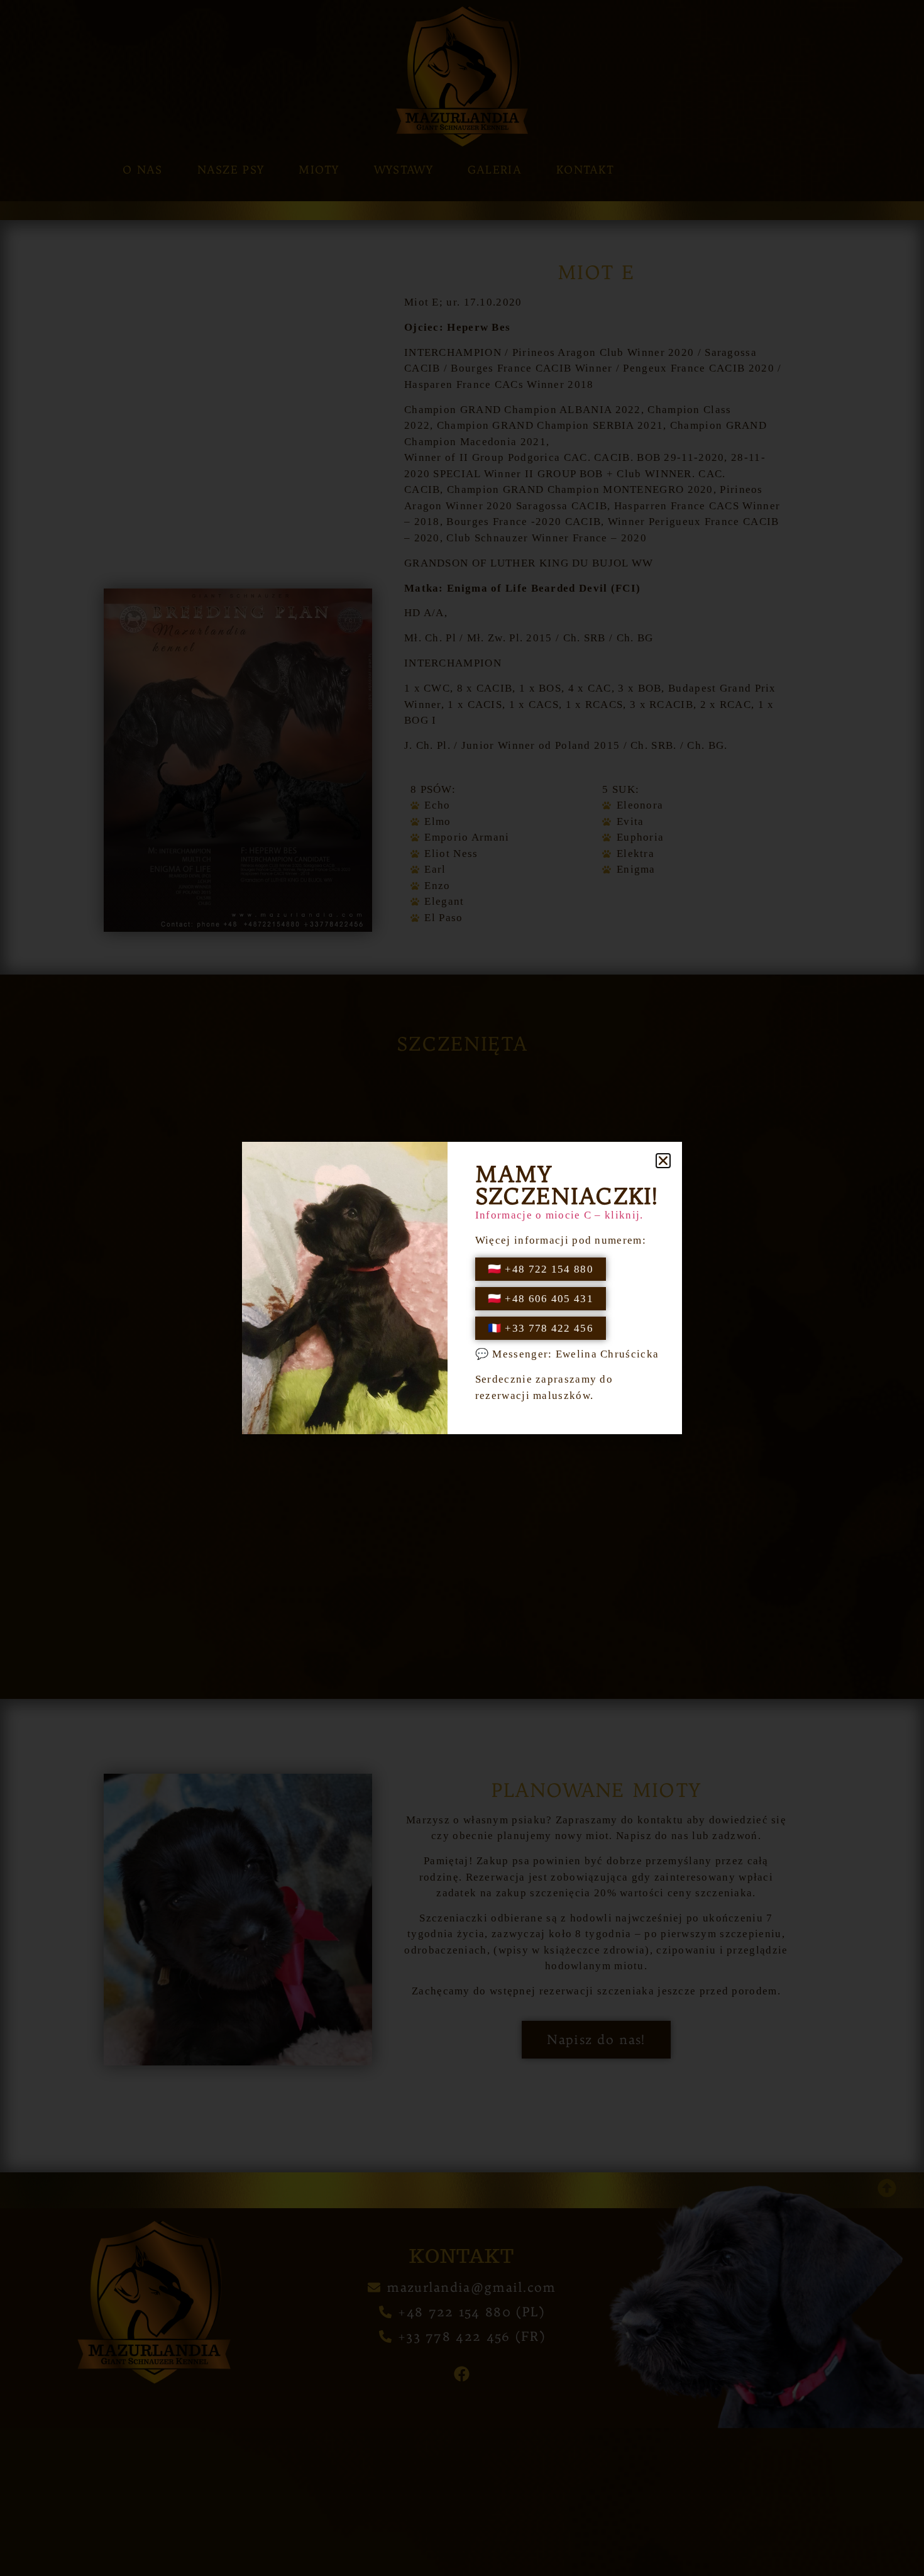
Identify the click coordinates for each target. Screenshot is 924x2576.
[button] (663, 1161)
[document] (462, 1288)
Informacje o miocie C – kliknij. (559, 1215)
